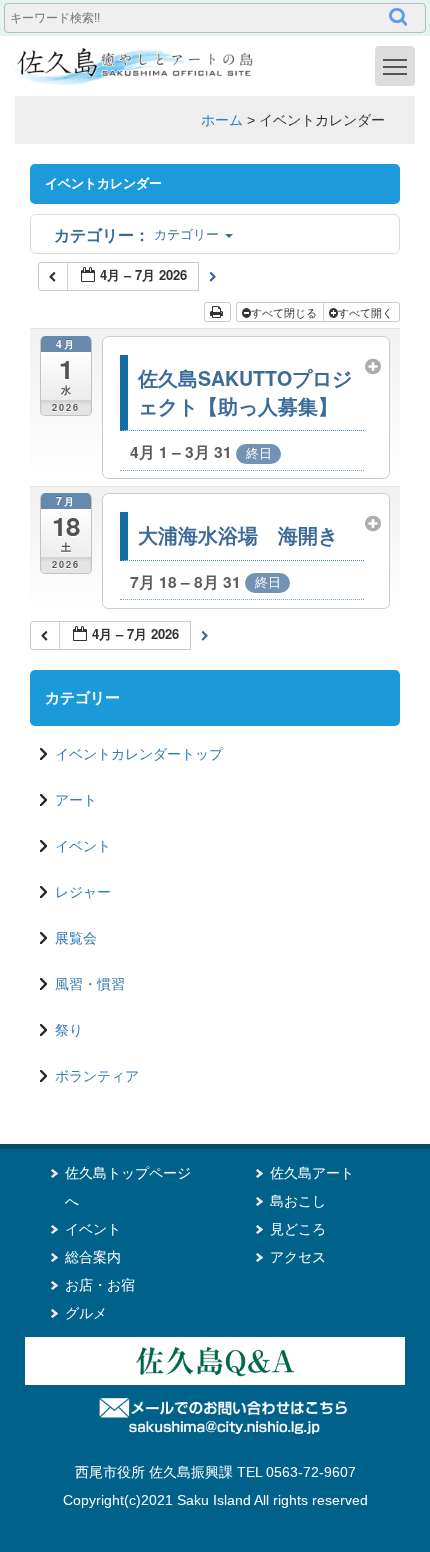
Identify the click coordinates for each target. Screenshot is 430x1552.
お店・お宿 (100, 1285)
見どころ (298, 1229)
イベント (83, 846)
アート (76, 800)
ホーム (222, 120)
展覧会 (76, 938)
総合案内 (93, 1257)
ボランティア (97, 1076)
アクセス (298, 1257)
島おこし (298, 1201)
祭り (69, 1030)
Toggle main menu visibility (395, 66)
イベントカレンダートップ (139, 754)
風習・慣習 (90, 984)
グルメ (86, 1313)
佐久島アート (312, 1173)
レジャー (83, 892)
